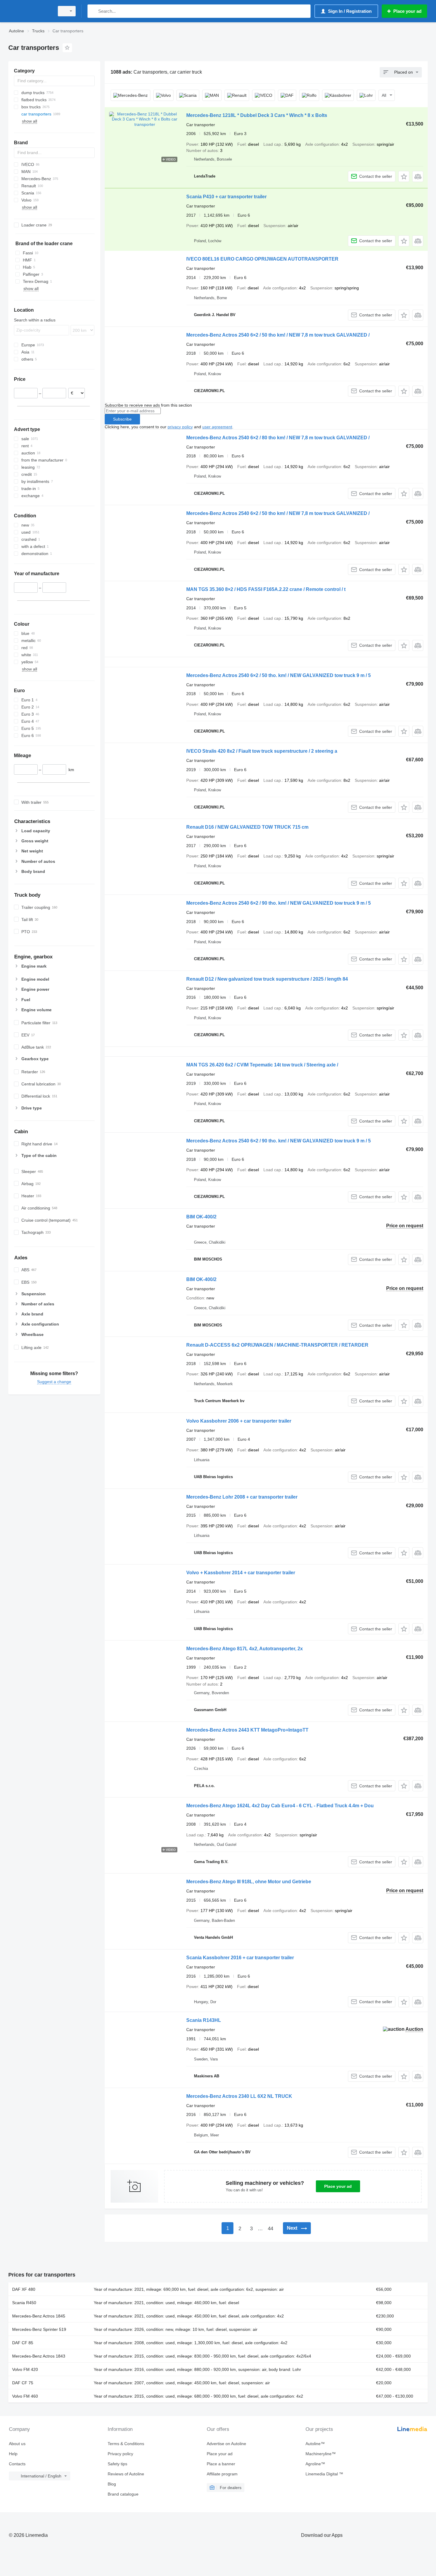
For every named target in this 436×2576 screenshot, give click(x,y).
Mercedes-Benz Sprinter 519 (39, 2329)
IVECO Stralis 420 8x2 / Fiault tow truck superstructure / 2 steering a (262, 751)
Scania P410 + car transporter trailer (226, 197)
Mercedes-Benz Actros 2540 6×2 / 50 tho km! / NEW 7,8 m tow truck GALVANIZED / (278, 335)
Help (13, 2454)
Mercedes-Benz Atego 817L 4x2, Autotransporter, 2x (245, 1649)
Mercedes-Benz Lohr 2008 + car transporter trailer (242, 1497)
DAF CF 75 (23, 2383)
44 (270, 2229)
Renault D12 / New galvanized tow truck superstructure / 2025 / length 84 (267, 979)
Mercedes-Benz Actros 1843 (39, 2356)
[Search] (93, 11)
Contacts (17, 2464)
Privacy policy (120, 2454)
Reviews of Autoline (126, 2474)
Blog (112, 2484)
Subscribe (122, 419)
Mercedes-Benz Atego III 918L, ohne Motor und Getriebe (249, 1882)
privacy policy (180, 427)
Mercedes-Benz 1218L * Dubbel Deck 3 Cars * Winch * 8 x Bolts (257, 115)
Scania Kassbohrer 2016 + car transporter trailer (240, 1958)
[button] (404, 176)
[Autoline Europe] (30, 11)
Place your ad (338, 2186)
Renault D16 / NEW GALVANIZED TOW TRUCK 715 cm (247, 827)
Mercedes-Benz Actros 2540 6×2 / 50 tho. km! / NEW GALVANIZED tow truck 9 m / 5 (279, 675)
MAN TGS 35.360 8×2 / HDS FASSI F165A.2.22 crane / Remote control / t (266, 589)
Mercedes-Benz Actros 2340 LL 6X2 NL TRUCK (239, 2096)
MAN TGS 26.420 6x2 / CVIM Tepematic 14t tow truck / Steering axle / (262, 1065)
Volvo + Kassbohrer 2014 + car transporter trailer (241, 1573)
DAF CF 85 (23, 2343)
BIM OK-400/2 (201, 1217)
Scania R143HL (204, 2020)
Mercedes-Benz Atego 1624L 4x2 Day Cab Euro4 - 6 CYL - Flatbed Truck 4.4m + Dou (280, 1806)
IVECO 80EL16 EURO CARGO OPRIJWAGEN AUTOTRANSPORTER (262, 259)
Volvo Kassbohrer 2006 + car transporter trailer (239, 1421)
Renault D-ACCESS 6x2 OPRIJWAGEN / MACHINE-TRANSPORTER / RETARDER (277, 1345)
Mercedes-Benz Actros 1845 (39, 2316)
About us (17, 2444)
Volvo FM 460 (25, 2396)
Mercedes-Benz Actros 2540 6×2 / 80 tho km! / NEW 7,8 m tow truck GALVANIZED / (278, 438)
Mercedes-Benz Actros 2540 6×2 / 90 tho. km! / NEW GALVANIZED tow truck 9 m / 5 (279, 903)
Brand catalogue (123, 2494)
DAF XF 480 (24, 2289)
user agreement (217, 427)
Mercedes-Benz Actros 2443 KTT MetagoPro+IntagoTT (247, 1730)
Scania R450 (24, 2303)
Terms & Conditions (126, 2444)
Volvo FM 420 (25, 2369)
